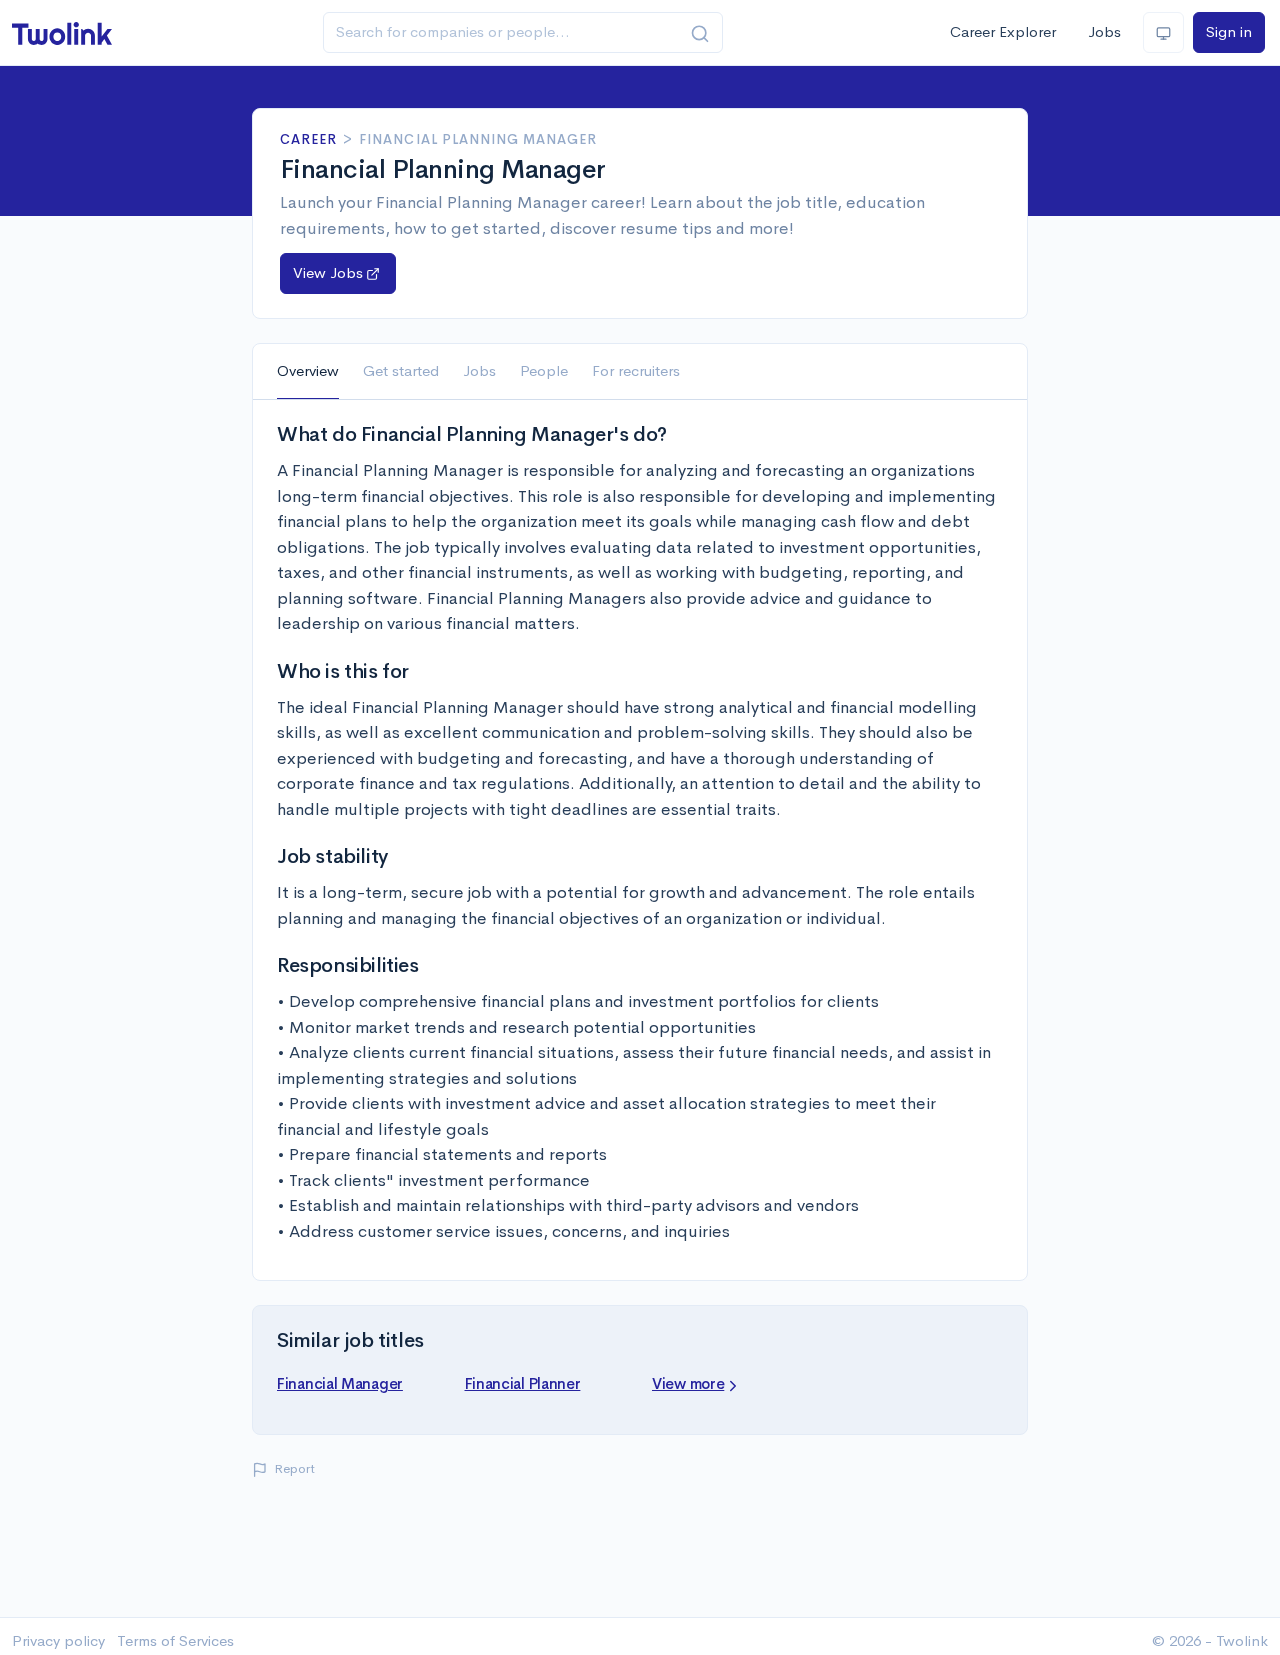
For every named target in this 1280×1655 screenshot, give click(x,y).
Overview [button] (308, 370)
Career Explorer (1003, 31)
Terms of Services (175, 1640)
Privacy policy (58, 1640)
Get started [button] (401, 370)
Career (308, 139)
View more (688, 1383)
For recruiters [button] (636, 370)
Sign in (1229, 31)
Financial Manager (340, 1383)
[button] (338, 273)
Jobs (1104, 31)
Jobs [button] (479, 370)
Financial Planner (523, 1383)
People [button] (544, 370)
